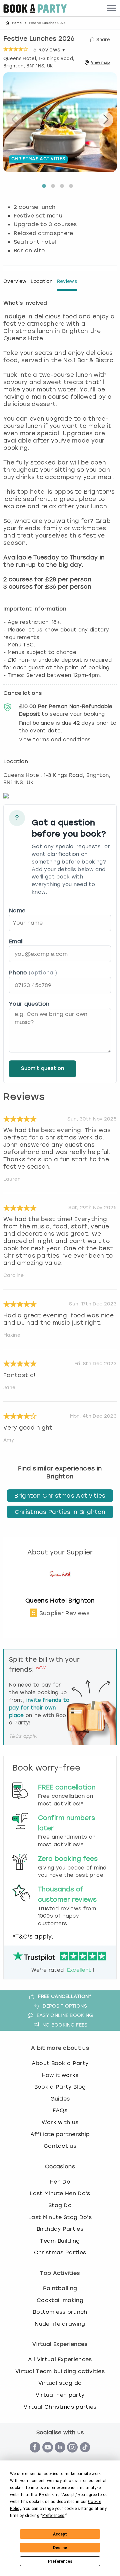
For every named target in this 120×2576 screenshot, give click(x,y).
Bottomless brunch (60, 2312)
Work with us (60, 2122)
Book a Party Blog (60, 2087)
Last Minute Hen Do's (60, 2193)
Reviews (67, 281)
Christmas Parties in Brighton (60, 1512)
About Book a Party (60, 2063)
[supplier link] (60, 1593)
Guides (60, 2099)
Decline (60, 2548)
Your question (29, 1004)
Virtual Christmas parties (60, 2407)
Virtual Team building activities (60, 2371)
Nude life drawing (60, 2324)
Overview (15, 281)
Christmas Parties (60, 2252)
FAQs (60, 2110)
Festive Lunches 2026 (39, 39)
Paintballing (60, 2288)
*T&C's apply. (33, 1937)
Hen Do (60, 2182)
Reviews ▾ (49, 50)
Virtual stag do (60, 2383)
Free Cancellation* (65, 1996)
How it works (60, 2075)
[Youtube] (48, 2456)
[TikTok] (85, 2456)
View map (100, 62)
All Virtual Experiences (60, 2359)
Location (42, 281)
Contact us (60, 2146)
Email (16, 941)
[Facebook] (35, 2456)
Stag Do (60, 2205)
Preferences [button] (53, 2516)
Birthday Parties (60, 2229)
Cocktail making (60, 2300)
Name (17, 911)
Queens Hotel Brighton (60, 1601)
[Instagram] (72, 2456)
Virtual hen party (60, 2395)
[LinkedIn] (60, 2456)
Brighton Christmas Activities (60, 1496)
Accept (60, 2534)
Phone (33, 973)
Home (17, 23)
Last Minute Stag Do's (60, 2217)
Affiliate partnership (60, 2134)
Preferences (60, 2561)
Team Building (60, 2241)
